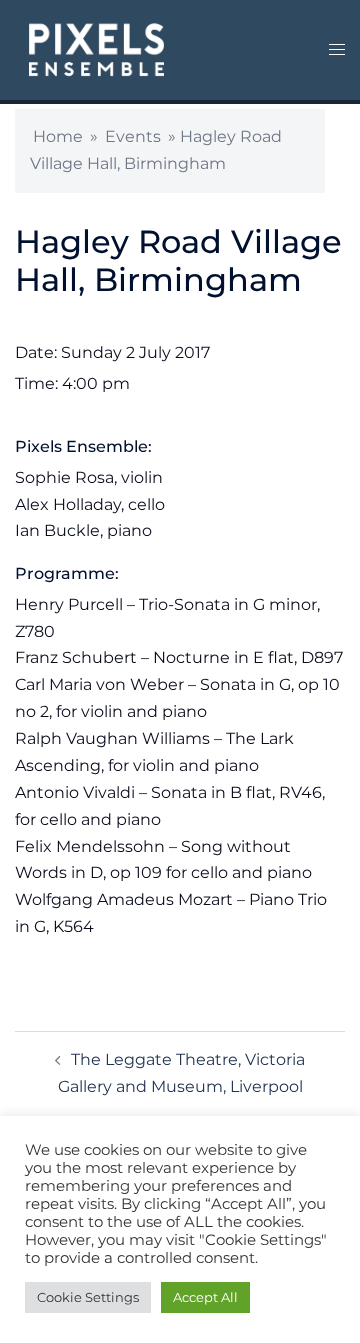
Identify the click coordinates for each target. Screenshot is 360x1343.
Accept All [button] (205, 1297)
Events (133, 136)
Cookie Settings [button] (88, 1297)
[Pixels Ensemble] (96, 48)
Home (58, 136)
